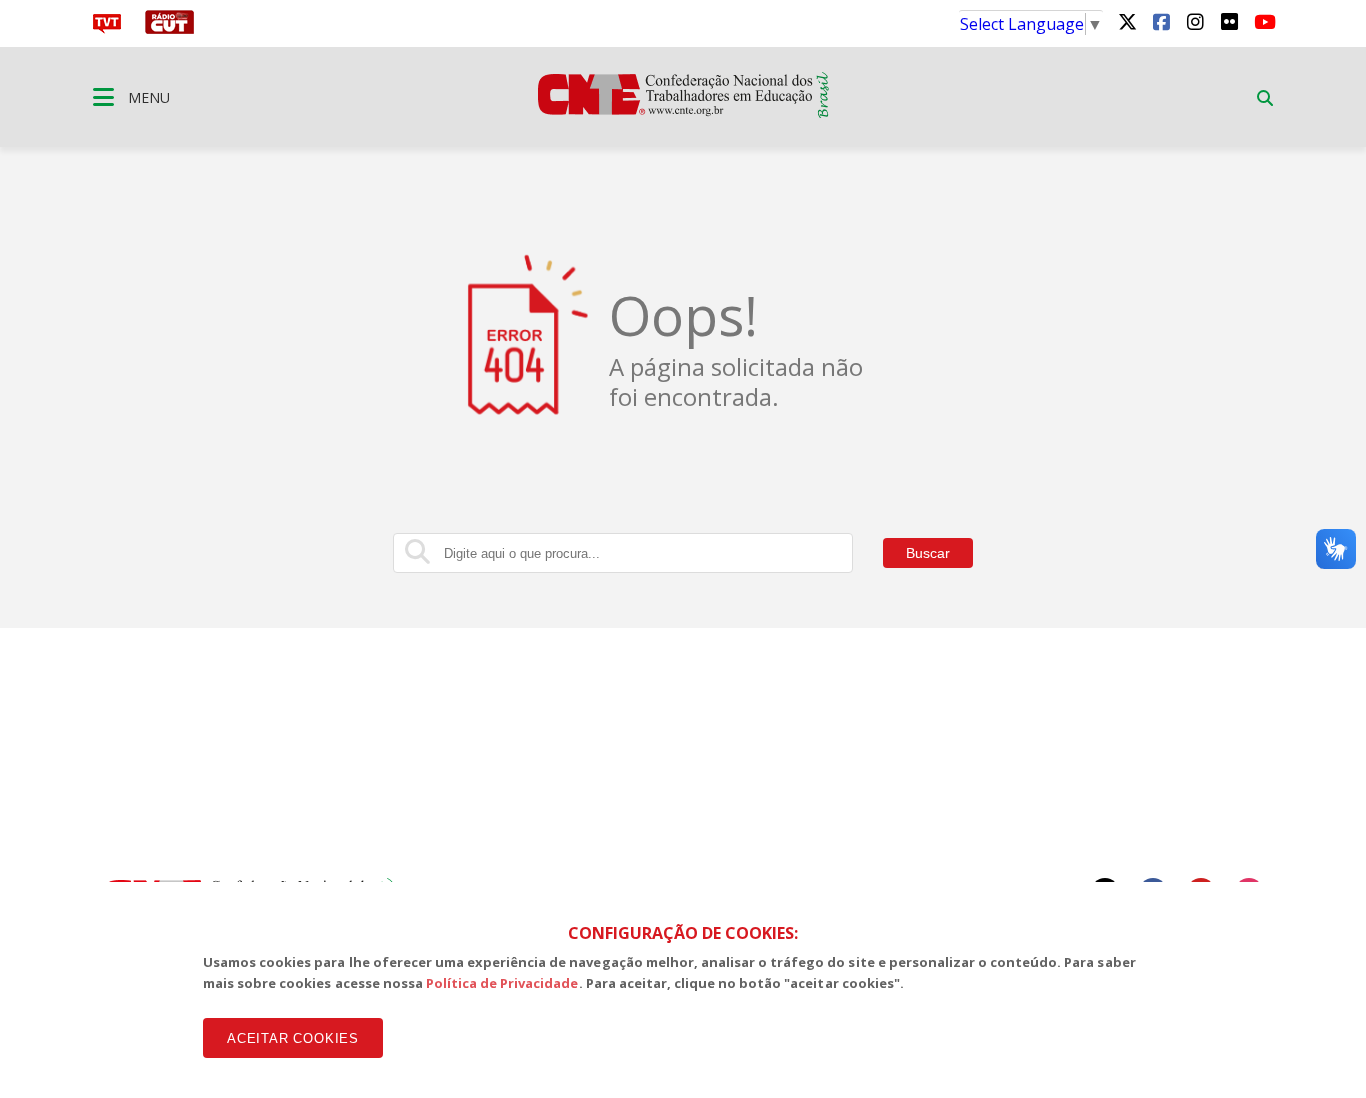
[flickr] (1229, 21)
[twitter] (1127, 21)
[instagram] (1195, 21)
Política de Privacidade (502, 983)
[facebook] (1161, 21)
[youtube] (1263, 21)
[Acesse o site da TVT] (107, 28)
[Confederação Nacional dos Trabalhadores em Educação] (683, 112)
